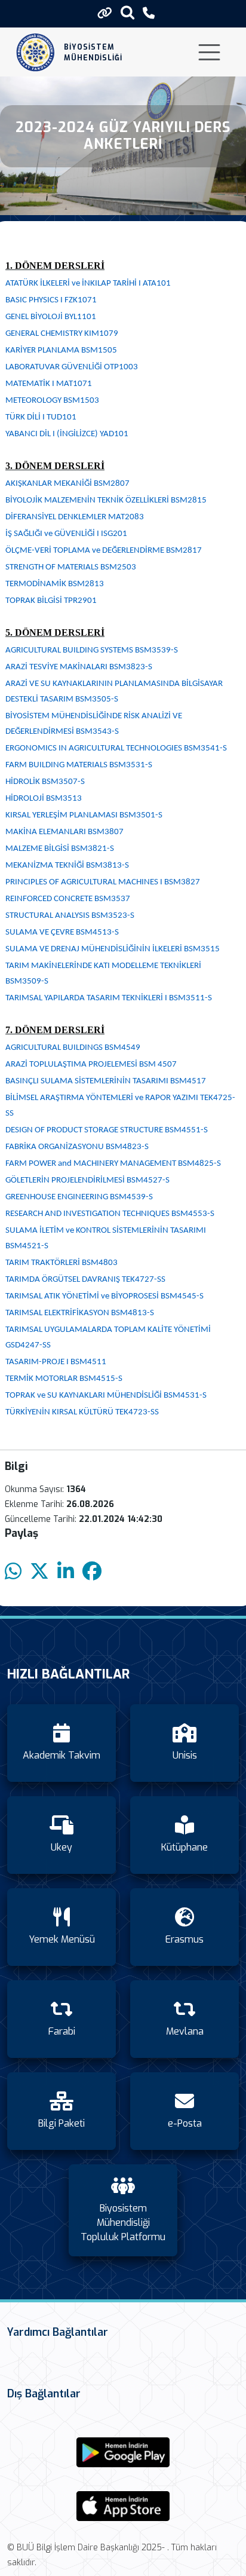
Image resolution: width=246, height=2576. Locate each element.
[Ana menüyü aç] (209, 52)
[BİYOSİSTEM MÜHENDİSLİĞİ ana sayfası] (36, 52)
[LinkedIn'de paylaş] (66, 1572)
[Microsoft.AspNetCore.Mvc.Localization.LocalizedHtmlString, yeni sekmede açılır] (123, 2452)
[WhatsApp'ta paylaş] (13, 1572)
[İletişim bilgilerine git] (149, 13)
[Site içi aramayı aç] (127, 12)
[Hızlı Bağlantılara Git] (105, 13)
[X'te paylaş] (39, 1572)
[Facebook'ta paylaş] (92, 1572)
